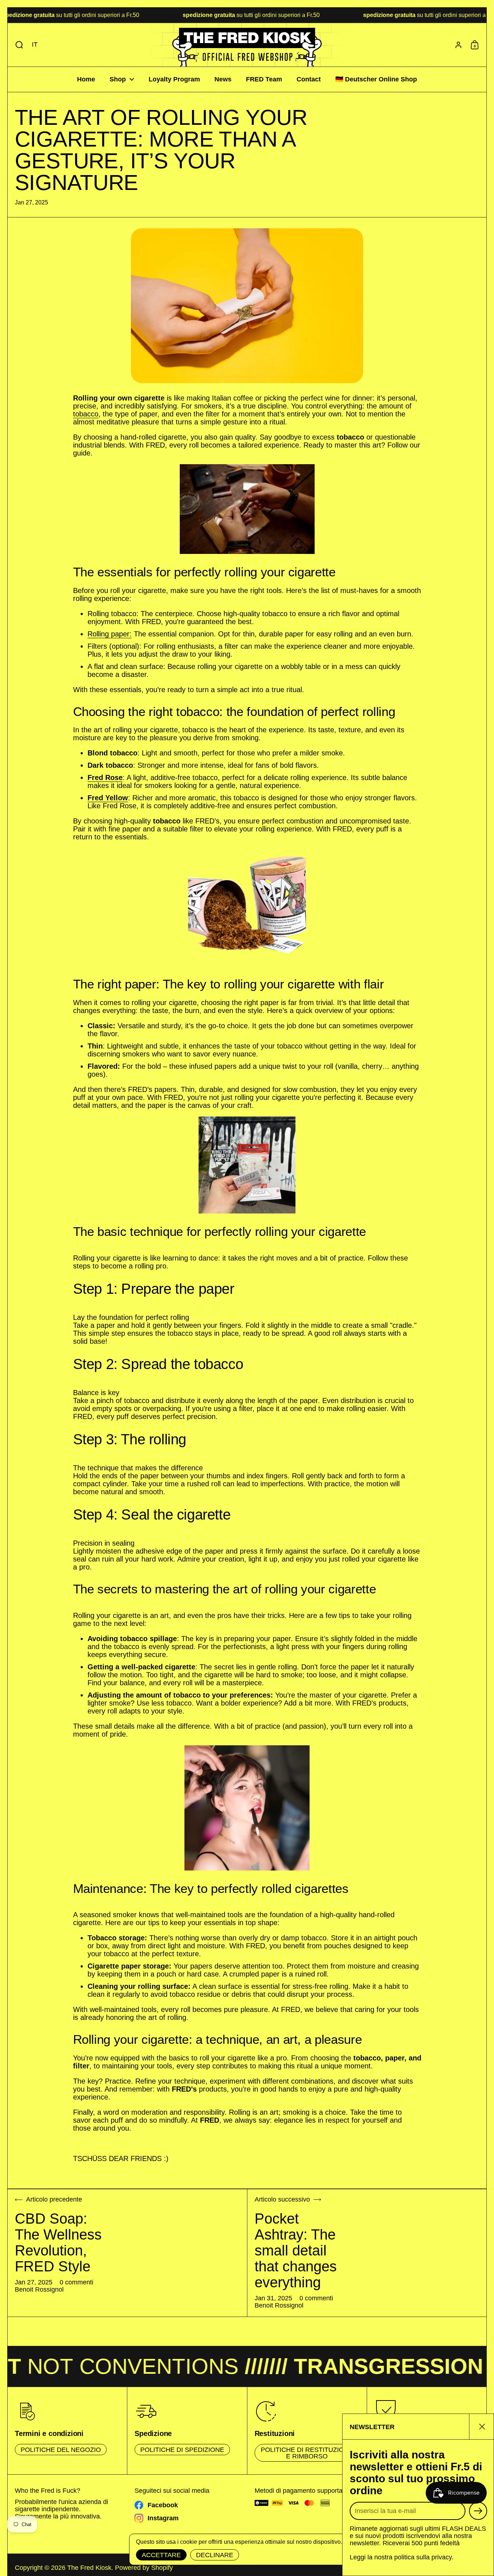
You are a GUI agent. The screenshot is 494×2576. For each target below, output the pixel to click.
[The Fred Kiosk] (247, 45)
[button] (18, 45)
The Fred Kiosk (89, 2568)
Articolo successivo (282, 2200)
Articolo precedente (54, 2200)
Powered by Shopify (144, 2568)
